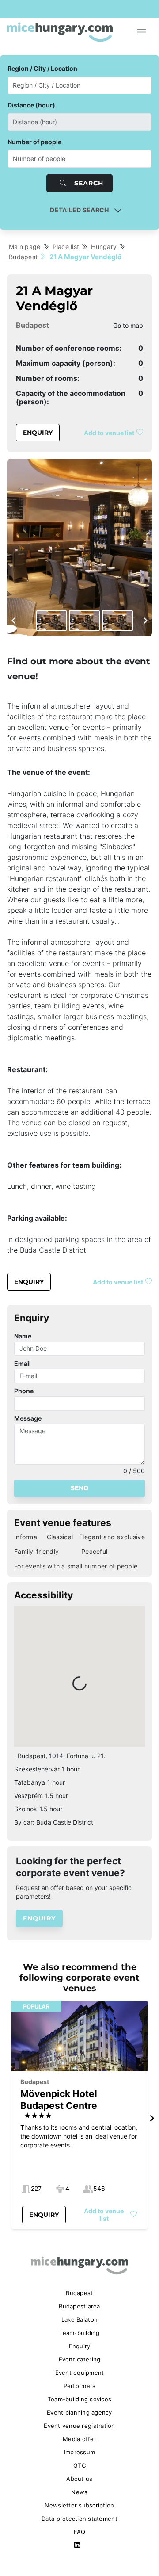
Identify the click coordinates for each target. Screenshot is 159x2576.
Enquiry (38, 433)
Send (80, 1488)
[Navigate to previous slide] (14, 621)
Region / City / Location (42, 68)
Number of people (34, 142)
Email (23, 1363)
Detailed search (79, 210)
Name (23, 1336)
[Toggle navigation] (142, 32)
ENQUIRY (39, 1918)
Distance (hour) (31, 105)
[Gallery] (79, 548)
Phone (24, 1391)
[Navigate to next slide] (145, 621)
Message (28, 1418)
